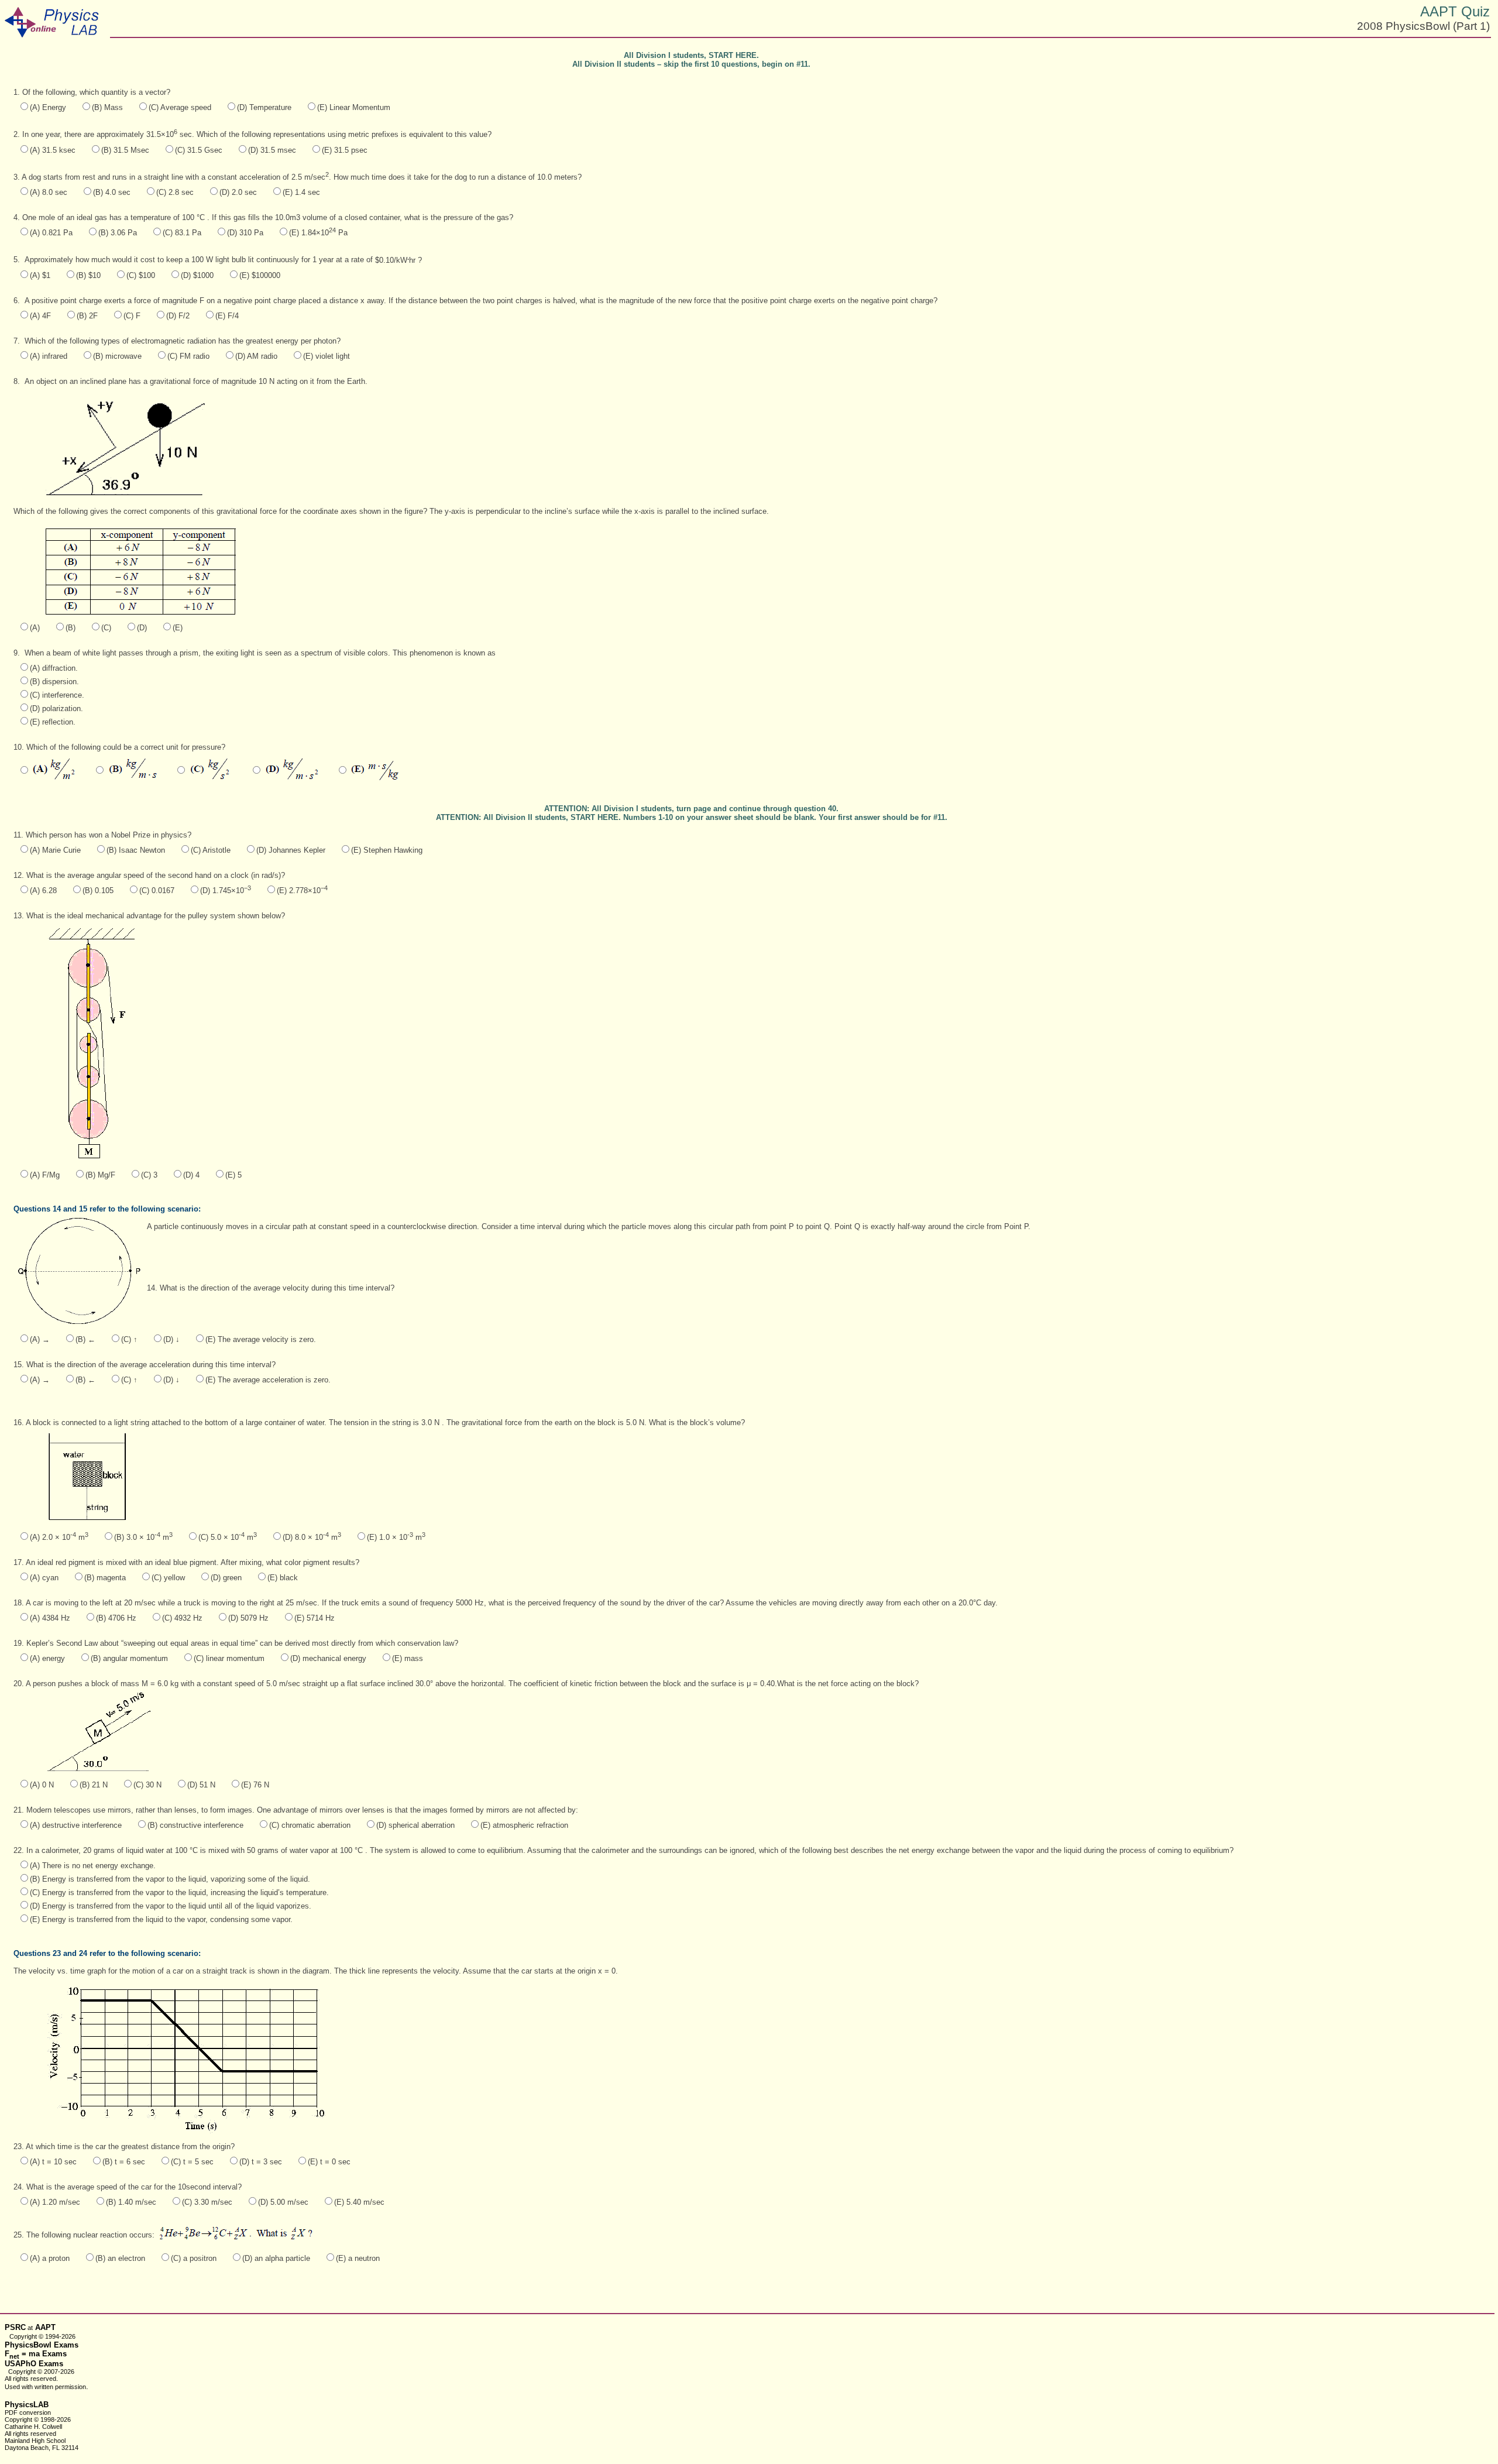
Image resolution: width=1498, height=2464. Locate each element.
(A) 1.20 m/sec (55, 2202)
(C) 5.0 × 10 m (228, 1537)
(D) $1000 (197, 275)
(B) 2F (87, 316)
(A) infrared (49, 356)
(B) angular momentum (129, 1658)
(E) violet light (327, 356)
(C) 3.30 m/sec (207, 2202)
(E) (178, 628)
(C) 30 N (147, 1785)
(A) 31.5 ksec (53, 150)
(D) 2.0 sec (238, 192)
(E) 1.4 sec (301, 192)
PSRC (15, 2327)
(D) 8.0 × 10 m (312, 1537)
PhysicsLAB (27, 2405)
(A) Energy (48, 107)
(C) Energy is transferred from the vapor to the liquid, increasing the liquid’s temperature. (179, 1892)
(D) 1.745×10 (226, 890)
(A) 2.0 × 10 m (59, 1537)
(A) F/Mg (45, 1175)
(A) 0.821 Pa (51, 233)
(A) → (40, 1339)
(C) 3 (149, 1175)
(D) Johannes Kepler (291, 850)
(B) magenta (105, 1578)
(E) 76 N (255, 1785)
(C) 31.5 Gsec (199, 150)
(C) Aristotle (211, 850)
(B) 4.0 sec (112, 192)
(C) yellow (168, 1578)
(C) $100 (141, 275)
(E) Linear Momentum (354, 107)
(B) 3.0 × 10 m (143, 1537)
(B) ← (85, 1339)
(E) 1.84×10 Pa (318, 233)
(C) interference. (57, 695)
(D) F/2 (178, 316)
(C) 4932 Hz (182, 1618)
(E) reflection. (53, 722)
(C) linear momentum (229, 1658)
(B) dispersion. (54, 682)
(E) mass (408, 1658)
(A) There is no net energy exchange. (93, 1866)
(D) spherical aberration (415, 1825)
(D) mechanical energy (328, 1658)
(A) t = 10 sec (53, 2162)
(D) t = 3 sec (261, 2162)
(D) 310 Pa (245, 233)
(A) (35, 628)
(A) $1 (40, 275)
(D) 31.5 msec (272, 150)
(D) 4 (191, 1175)
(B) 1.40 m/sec (131, 2202)
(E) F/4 (227, 316)
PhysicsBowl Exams (42, 2345)
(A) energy (47, 1658)
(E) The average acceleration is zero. (268, 1380)
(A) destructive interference (76, 1825)
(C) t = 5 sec (192, 2162)
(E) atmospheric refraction (524, 1825)
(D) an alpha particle (276, 2258)
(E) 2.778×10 (302, 890)
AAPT (45, 2327)
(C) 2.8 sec (175, 192)
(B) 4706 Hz (116, 1618)
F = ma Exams (36, 2354)
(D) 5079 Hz (248, 1618)
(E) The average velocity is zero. (261, 1339)
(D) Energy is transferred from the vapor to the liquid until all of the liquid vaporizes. (171, 1906)
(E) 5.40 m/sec (359, 2202)
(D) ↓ (171, 1339)
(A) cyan (44, 1578)
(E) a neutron (358, 2258)
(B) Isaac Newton (136, 850)
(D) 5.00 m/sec (283, 2202)
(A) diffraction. (54, 668)
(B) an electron (120, 2258)
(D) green (226, 1578)
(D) (142, 628)
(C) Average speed (180, 107)
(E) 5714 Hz (315, 1618)
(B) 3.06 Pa (118, 233)
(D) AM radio (256, 356)
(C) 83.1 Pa (182, 233)
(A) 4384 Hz (50, 1618)
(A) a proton (50, 2258)
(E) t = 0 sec (329, 2162)
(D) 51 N (201, 1785)
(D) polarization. (56, 708)
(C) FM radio (188, 356)
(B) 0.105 (98, 890)
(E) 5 (233, 1175)
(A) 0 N (42, 1785)
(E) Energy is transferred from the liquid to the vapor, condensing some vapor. (161, 1919)
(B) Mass (107, 107)
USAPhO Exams (34, 2364)
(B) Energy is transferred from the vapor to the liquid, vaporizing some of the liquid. (170, 1879)
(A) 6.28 (43, 890)
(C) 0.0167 (157, 890)
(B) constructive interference (195, 1825)
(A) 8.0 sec (49, 192)
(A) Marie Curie (55, 850)
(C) (106, 628)
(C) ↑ (129, 1339)
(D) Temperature (264, 107)
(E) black (283, 1578)
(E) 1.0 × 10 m (396, 1537)
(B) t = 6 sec (124, 2162)
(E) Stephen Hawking (387, 850)
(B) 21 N (94, 1785)
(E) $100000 (260, 275)
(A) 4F (40, 316)
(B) (71, 628)
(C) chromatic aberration (310, 1825)
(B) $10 (88, 275)
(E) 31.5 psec (345, 150)
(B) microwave (117, 356)
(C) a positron (194, 2258)
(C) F (132, 316)
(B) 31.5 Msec (125, 150)
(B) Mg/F (100, 1175)
